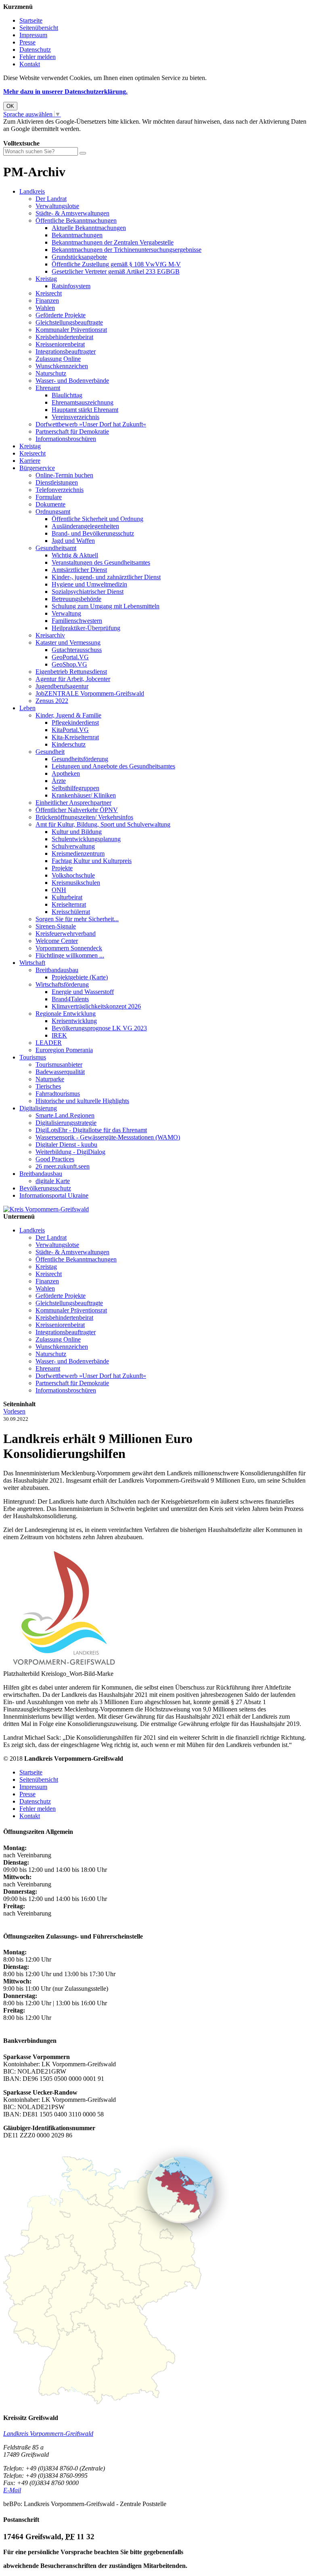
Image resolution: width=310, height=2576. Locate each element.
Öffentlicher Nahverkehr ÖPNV (77, 810)
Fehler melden (38, 57)
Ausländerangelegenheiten (85, 526)
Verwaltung (66, 613)
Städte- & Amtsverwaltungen (72, 213)
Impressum (33, 35)
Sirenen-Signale (56, 926)
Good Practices (55, 1159)
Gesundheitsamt (56, 548)
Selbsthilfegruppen (75, 788)
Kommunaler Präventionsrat (71, 330)
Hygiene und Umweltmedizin (89, 584)
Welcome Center (57, 941)
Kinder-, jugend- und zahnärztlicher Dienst (106, 577)
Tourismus (33, 1057)
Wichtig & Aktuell (75, 555)
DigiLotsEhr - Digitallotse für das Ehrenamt (91, 1130)
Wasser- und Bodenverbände (72, 381)
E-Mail (12, 2490)
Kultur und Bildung (77, 832)
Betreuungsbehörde (76, 599)
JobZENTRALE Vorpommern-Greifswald (90, 693)
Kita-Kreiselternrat (75, 737)
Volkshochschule (73, 875)
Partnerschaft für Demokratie (72, 431)
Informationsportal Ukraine (54, 1195)
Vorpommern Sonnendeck (69, 948)
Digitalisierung (38, 1108)
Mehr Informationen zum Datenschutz (52, 136)
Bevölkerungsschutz (45, 1188)
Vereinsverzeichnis (75, 417)
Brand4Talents (70, 999)
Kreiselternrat (69, 904)
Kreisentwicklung (74, 1021)
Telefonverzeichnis (60, 490)
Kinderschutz (69, 744)
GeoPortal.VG (70, 657)
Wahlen (45, 308)
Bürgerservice (37, 468)
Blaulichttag (67, 395)
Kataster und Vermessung (68, 642)
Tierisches (48, 1086)
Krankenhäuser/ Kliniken (84, 795)
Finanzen (47, 301)
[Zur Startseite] (46, 1209)
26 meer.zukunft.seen (63, 1166)
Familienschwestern (77, 621)
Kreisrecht (49, 293)
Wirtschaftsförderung (62, 984)
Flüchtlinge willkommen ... (70, 955)
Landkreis (32, 191)
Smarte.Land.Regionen (65, 1115)
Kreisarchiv (50, 635)
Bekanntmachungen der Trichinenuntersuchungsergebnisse (127, 250)
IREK (59, 1035)
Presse (27, 42)
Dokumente (50, 504)
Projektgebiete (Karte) (80, 977)
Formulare (49, 497)
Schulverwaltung (73, 846)
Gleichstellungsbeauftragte (69, 322)
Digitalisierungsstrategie (66, 1123)
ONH (59, 890)
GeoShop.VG (69, 664)
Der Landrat (51, 199)
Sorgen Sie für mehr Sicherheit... (77, 919)
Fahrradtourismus (58, 1094)
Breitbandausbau (57, 970)
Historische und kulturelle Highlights (82, 1101)
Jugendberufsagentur (62, 686)
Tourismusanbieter (59, 1064)
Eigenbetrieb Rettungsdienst (71, 672)
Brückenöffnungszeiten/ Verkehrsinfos (84, 817)
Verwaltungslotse (57, 206)
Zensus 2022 (52, 701)
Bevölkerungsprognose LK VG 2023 (99, 1028)
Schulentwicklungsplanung (86, 839)
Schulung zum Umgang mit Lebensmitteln (106, 606)
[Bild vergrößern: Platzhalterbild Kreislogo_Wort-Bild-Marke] (64, 1666)
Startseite (31, 20)
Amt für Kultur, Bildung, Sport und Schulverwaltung (103, 824)
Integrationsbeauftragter (66, 351)
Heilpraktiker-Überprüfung (86, 628)
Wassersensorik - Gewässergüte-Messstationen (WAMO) (108, 1137)
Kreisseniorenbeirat (60, 344)
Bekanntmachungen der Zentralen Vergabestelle (113, 242)
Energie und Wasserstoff (83, 992)
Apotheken (66, 773)
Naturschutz (51, 373)
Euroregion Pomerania (64, 1050)
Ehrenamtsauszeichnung (83, 402)
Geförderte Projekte (61, 315)
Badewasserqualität (60, 1072)
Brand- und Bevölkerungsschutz (93, 533)
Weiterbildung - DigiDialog (70, 1152)
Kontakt (30, 64)
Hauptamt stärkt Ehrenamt (85, 410)
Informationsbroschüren (66, 439)
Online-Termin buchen (64, 475)
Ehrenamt (48, 388)
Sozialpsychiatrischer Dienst (88, 592)
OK (10, 106)
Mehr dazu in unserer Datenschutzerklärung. (65, 92)
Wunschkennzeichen (62, 366)
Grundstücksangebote (79, 257)
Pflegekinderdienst (75, 723)
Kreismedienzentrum (78, 853)
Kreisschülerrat (71, 912)
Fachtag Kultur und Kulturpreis (92, 861)
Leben (27, 708)
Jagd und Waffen (73, 541)
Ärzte (59, 781)
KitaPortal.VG (70, 730)
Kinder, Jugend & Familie (68, 715)
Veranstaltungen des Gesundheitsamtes (101, 562)
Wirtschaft (32, 963)
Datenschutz (35, 50)
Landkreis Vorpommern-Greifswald (48, 2434)
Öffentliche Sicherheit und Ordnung (97, 519)
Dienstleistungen (57, 482)
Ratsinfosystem (71, 286)
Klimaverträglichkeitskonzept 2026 (96, 1006)
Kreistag (46, 279)
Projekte (62, 868)
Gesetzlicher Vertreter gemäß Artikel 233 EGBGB (116, 271)
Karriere (30, 461)
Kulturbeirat (67, 897)
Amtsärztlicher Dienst (79, 570)
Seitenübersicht (39, 28)
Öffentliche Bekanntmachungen (76, 220)
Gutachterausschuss (77, 650)
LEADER (49, 1043)
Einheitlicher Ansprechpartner (73, 803)
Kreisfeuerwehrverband (66, 934)
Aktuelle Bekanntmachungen (89, 228)
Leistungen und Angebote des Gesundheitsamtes (113, 766)
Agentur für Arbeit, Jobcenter (73, 679)
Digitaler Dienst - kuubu (66, 1145)
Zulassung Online (58, 359)
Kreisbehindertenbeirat (64, 337)
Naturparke (50, 1079)
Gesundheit (50, 752)
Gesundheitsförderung (80, 759)
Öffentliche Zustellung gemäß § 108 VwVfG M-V (116, 264)
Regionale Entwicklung (66, 1014)
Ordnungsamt (53, 512)
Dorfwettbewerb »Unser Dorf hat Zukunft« (91, 424)
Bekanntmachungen (77, 235)
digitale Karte (53, 1181)
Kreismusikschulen (76, 883)
